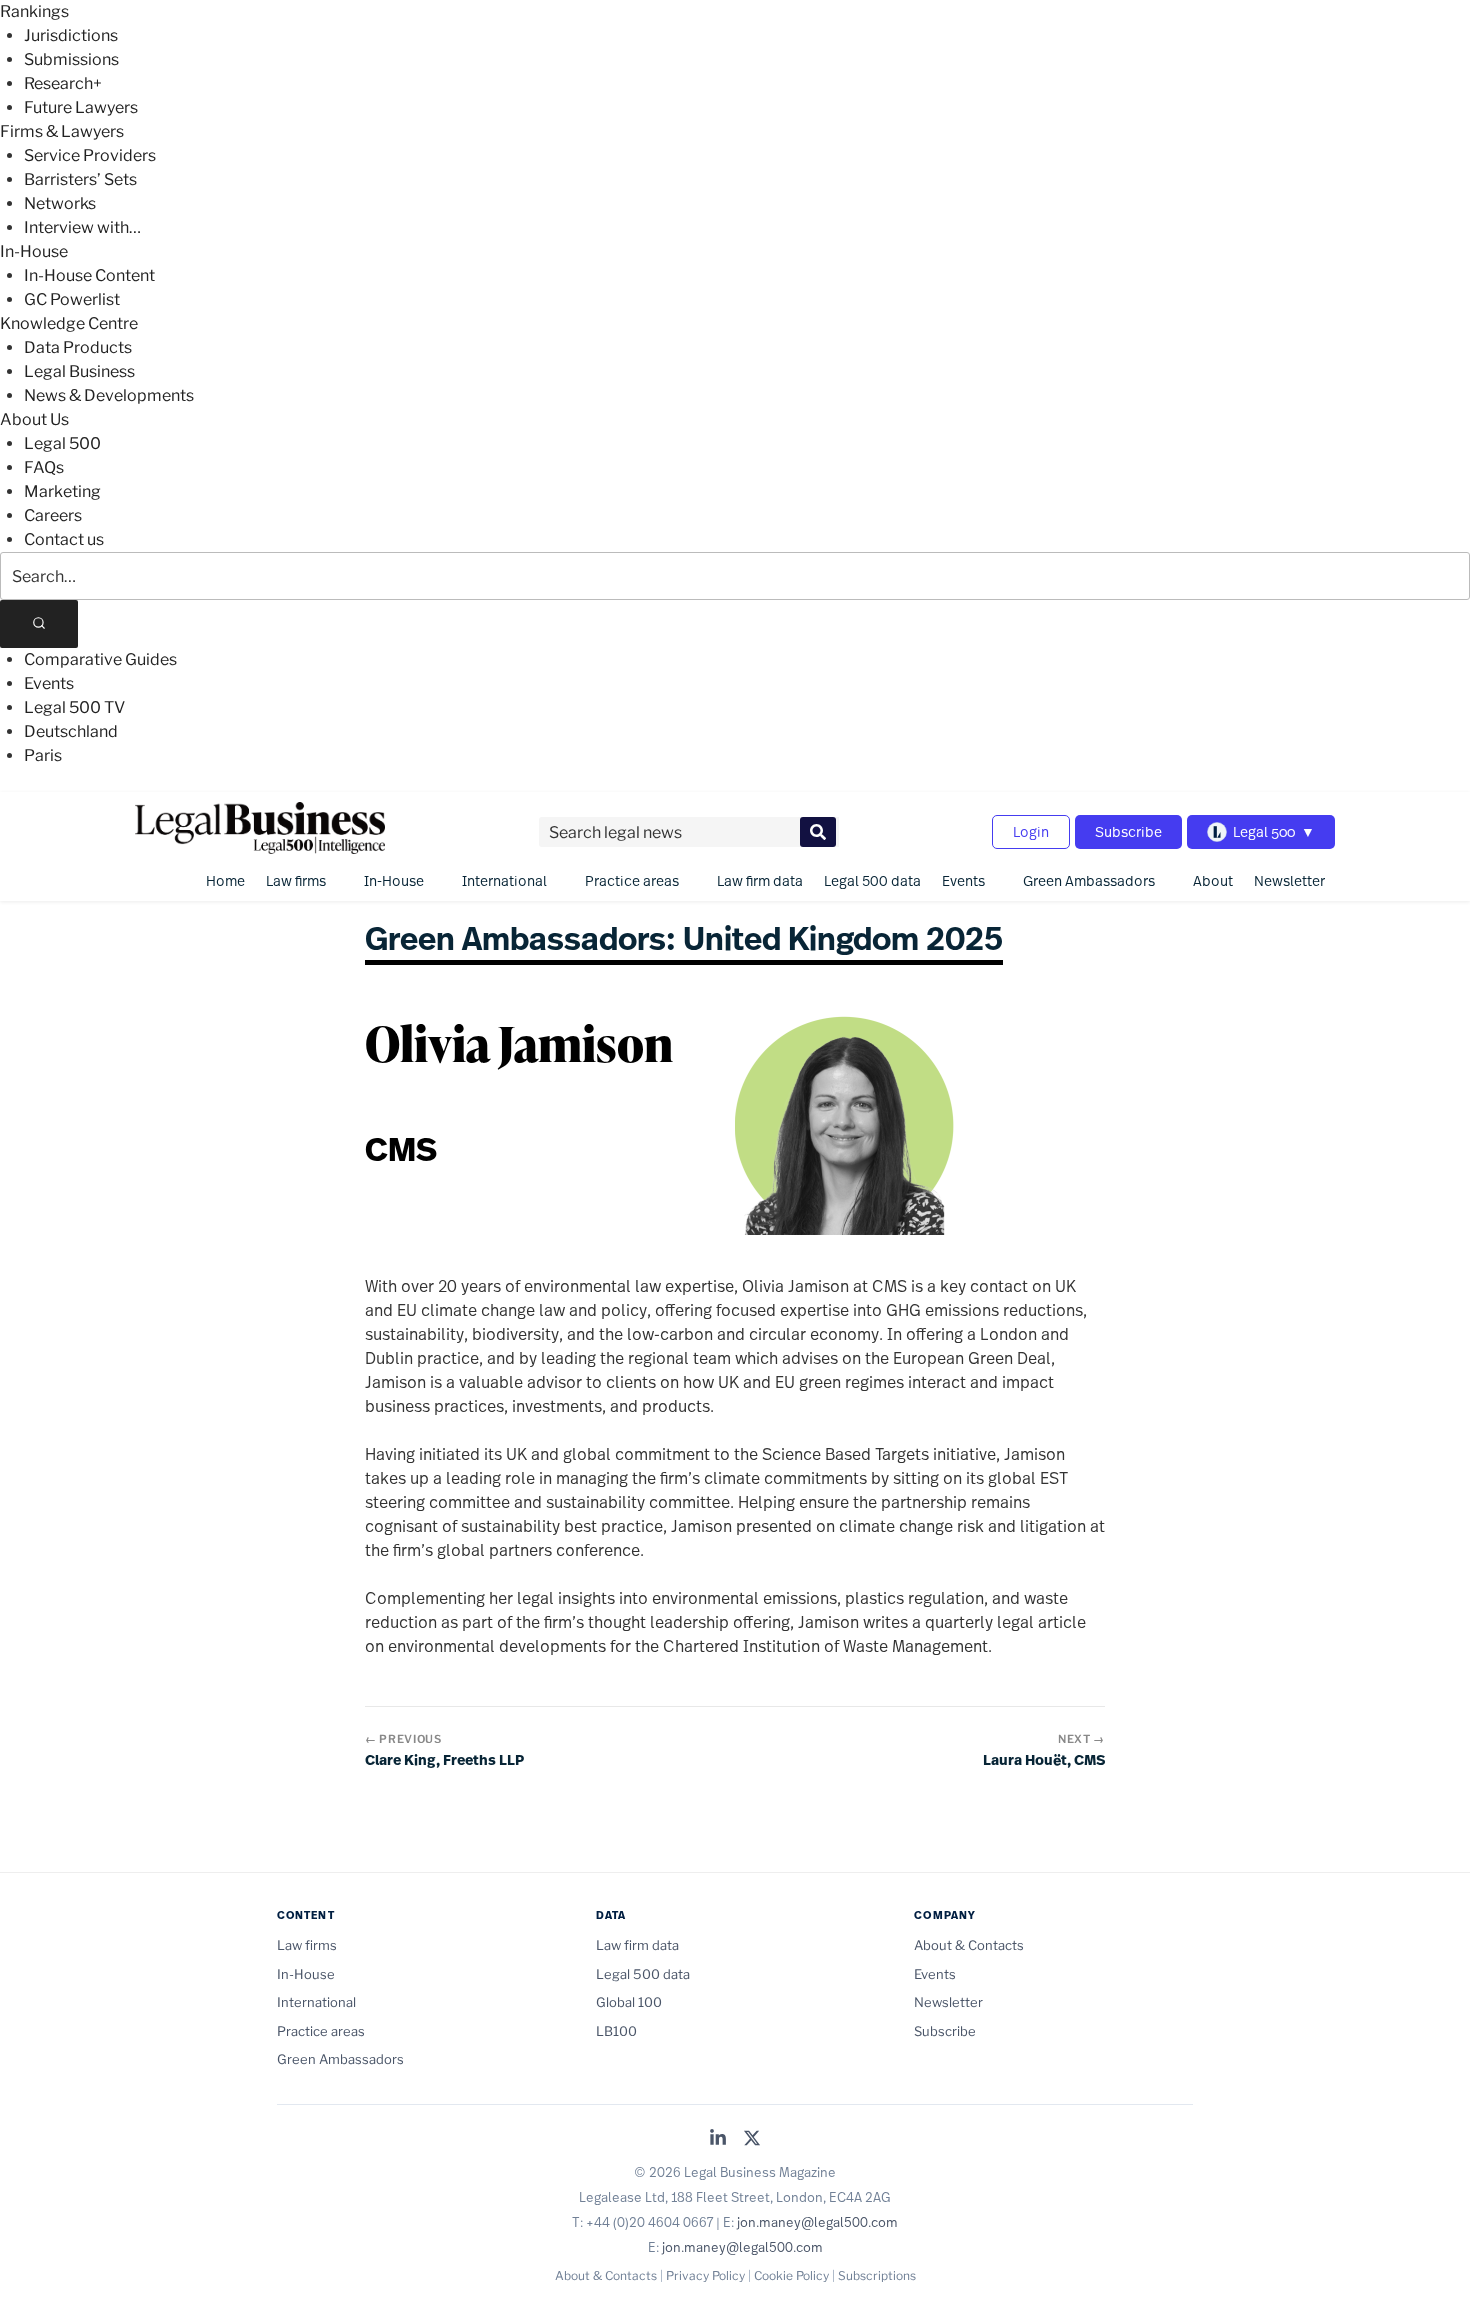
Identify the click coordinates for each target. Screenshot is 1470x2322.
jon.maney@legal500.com (817, 2222)
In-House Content (89, 275)
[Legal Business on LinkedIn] (718, 2139)
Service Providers (90, 155)
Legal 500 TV (74, 707)
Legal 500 (62, 443)
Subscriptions (877, 2275)
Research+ (63, 83)
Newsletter (1289, 880)
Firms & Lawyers (62, 131)
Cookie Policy (791, 2275)
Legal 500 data (872, 880)
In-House (34, 251)
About (1213, 880)
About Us (34, 419)
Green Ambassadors (1089, 880)
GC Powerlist (72, 299)
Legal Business (79, 371)
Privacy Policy (705, 2275)
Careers (53, 515)
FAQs (44, 467)
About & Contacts (969, 1945)
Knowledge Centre (69, 323)
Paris (43, 755)
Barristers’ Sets (80, 179)
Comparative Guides (100, 659)
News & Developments (109, 395)
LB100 (616, 2031)
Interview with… (82, 227)
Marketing (62, 491)
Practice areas (632, 880)
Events (49, 683)
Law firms (296, 880)
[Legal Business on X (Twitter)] (752, 2139)
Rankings (34, 11)
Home (225, 880)
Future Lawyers (81, 107)
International (504, 880)
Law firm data (760, 880)
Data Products (78, 347)
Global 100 (629, 2002)
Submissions (71, 59)
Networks (60, 203)
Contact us (64, 539)
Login (1031, 831)
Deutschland (71, 731)
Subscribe (1128, 831)
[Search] (39, 624)
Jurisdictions (71, 35)
